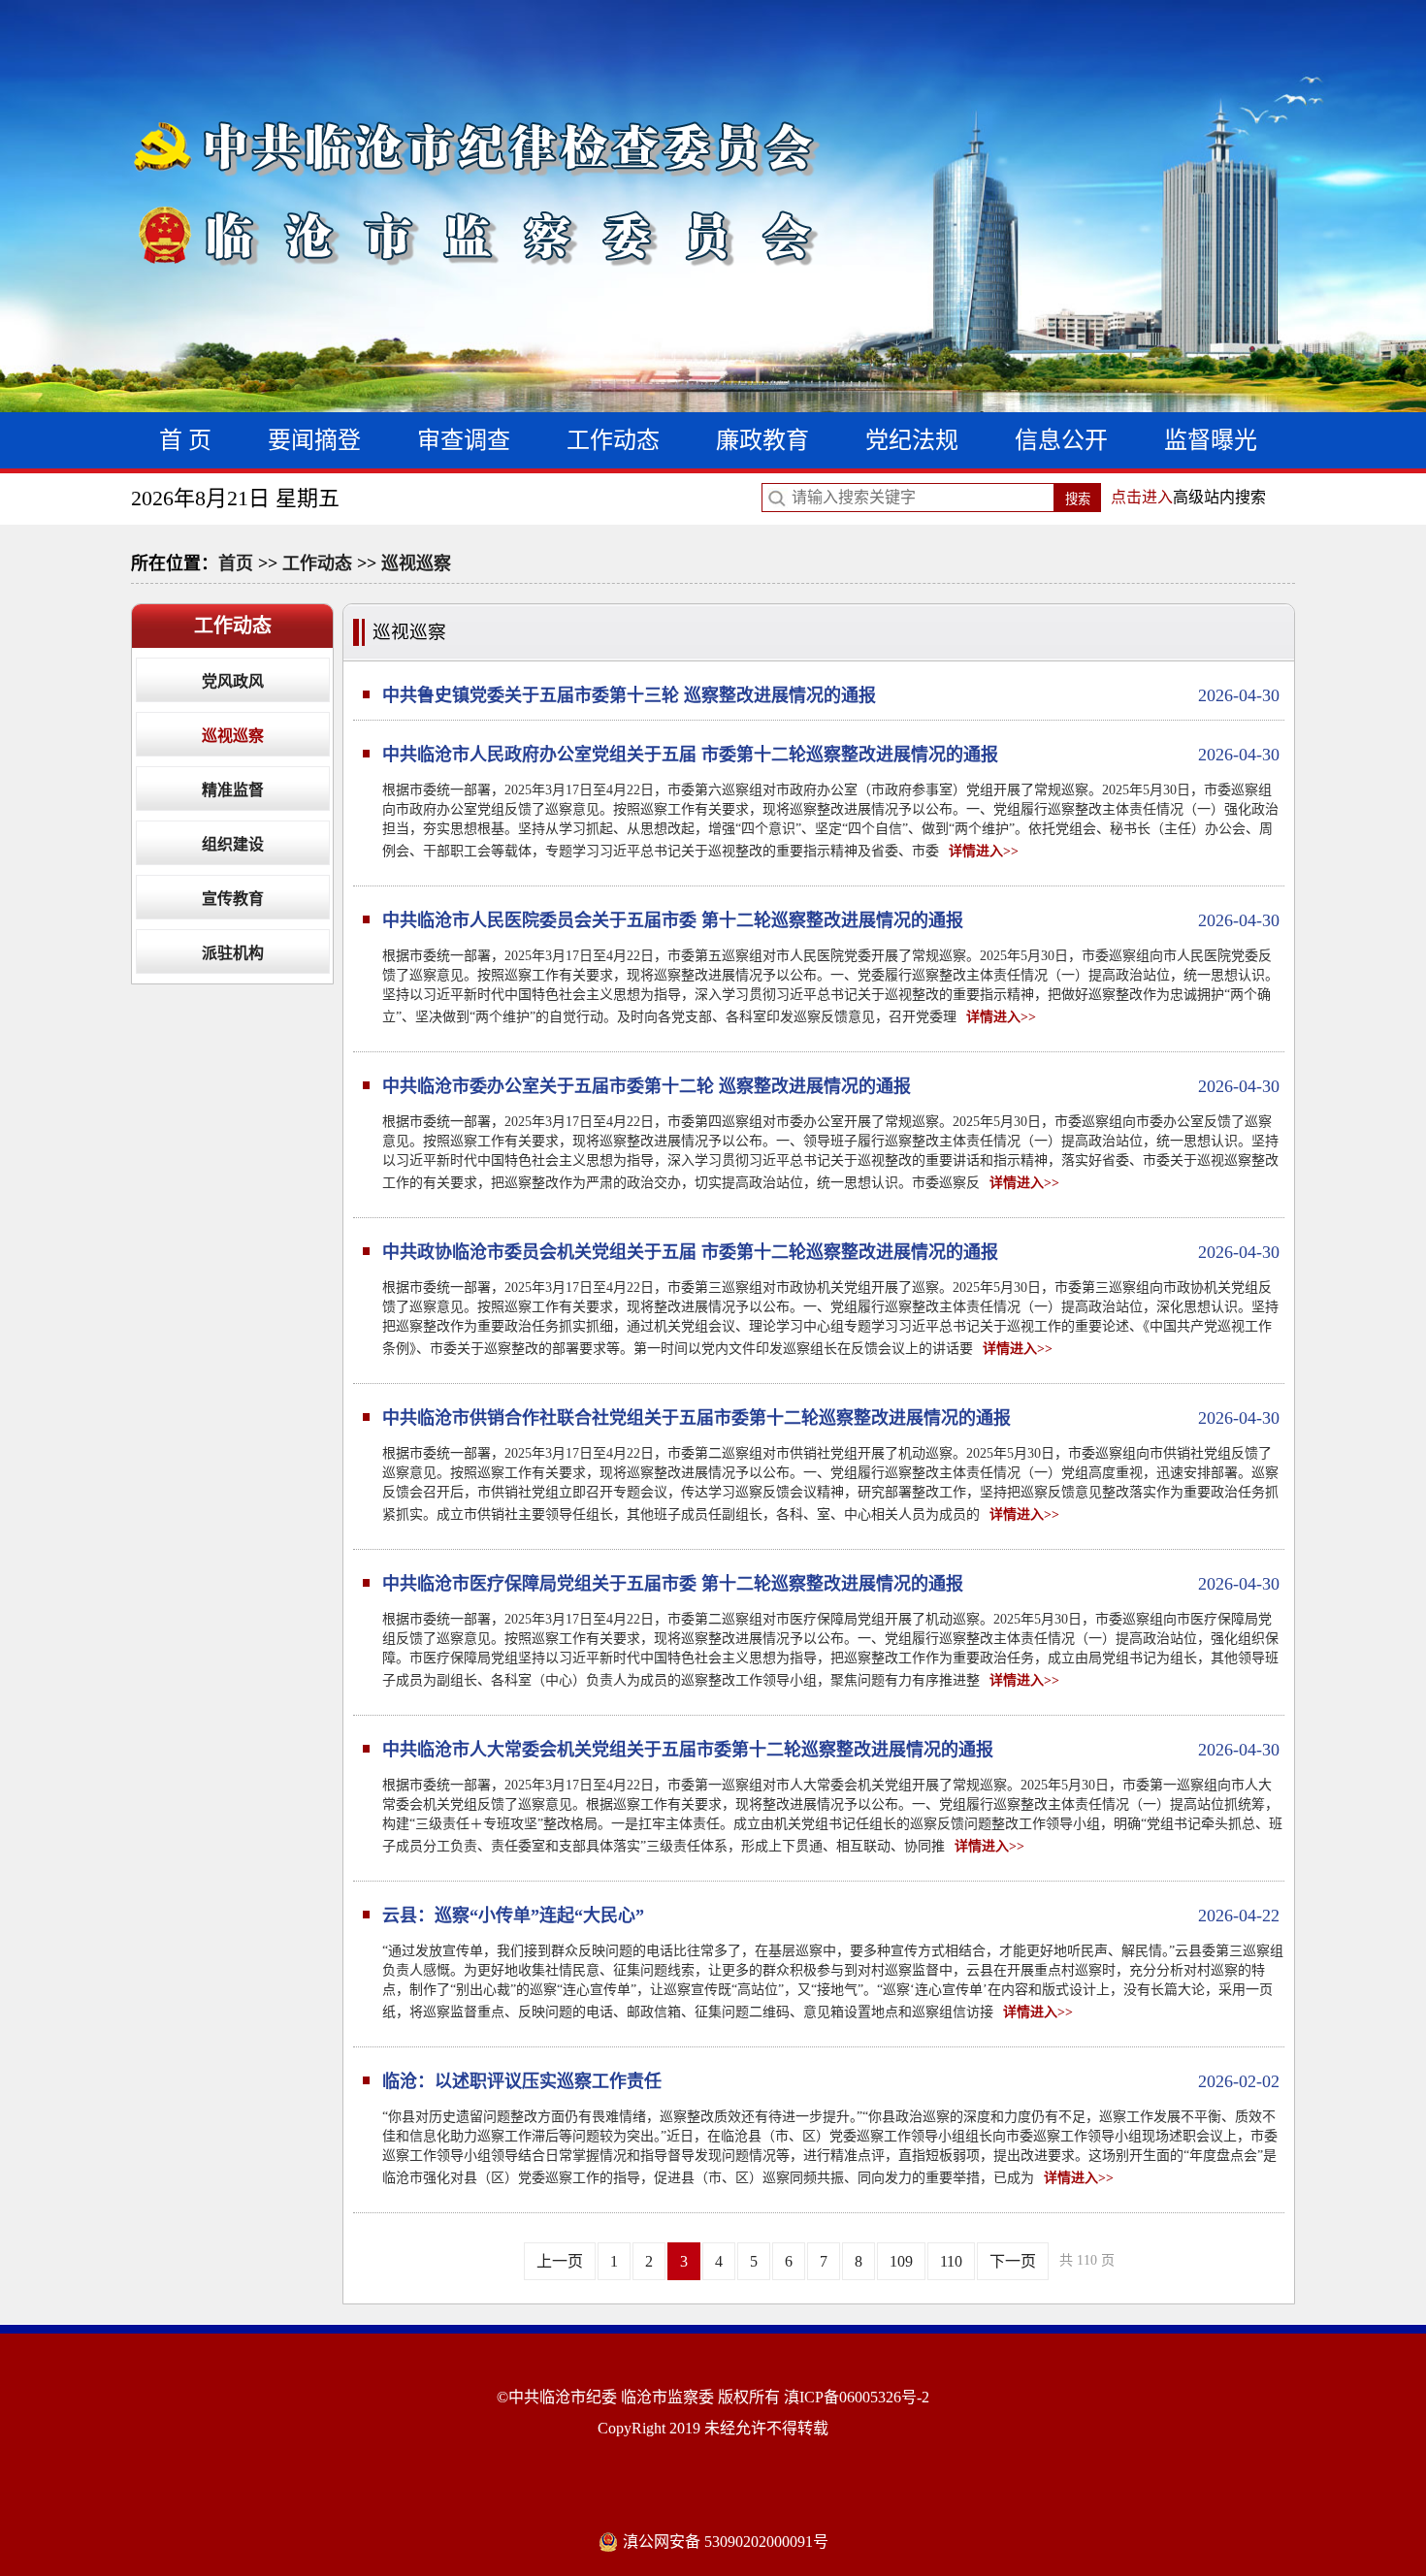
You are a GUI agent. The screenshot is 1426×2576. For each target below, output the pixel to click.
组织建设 (233, 844)
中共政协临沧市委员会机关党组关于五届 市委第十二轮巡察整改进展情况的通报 (831, 1252)
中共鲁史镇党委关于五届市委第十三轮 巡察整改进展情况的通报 (831, 695)
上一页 (560, 2261)
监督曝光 (1211, 440)
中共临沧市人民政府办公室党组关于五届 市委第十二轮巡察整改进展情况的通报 (831, 755)
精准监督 (233, 790)
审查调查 (464, 440)
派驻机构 (233, 953)
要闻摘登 (314, 440)
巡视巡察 (416, 563)
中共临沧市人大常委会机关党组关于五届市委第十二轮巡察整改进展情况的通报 (831, 1750)
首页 (236, 563)
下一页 (1013, 2261)
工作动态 (613, 440)
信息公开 (1061, 440)
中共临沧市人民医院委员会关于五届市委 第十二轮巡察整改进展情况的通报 (831, 920)
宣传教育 (233, 899)
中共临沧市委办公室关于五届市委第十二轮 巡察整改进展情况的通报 (831, 1086)
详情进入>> (984, 851)
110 (951, 2261)
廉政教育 (762, 440)
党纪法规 (912, 440)
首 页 (185, 440)
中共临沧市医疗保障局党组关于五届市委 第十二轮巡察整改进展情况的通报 (831, 1584)
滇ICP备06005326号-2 (857, 2397)
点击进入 (1142, 497)
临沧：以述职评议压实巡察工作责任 (831, 2081)
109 (901, 2261)
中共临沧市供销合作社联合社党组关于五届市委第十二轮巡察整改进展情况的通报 (831, 1418)
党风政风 (233, 681)
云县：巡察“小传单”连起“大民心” (831, 1916)
